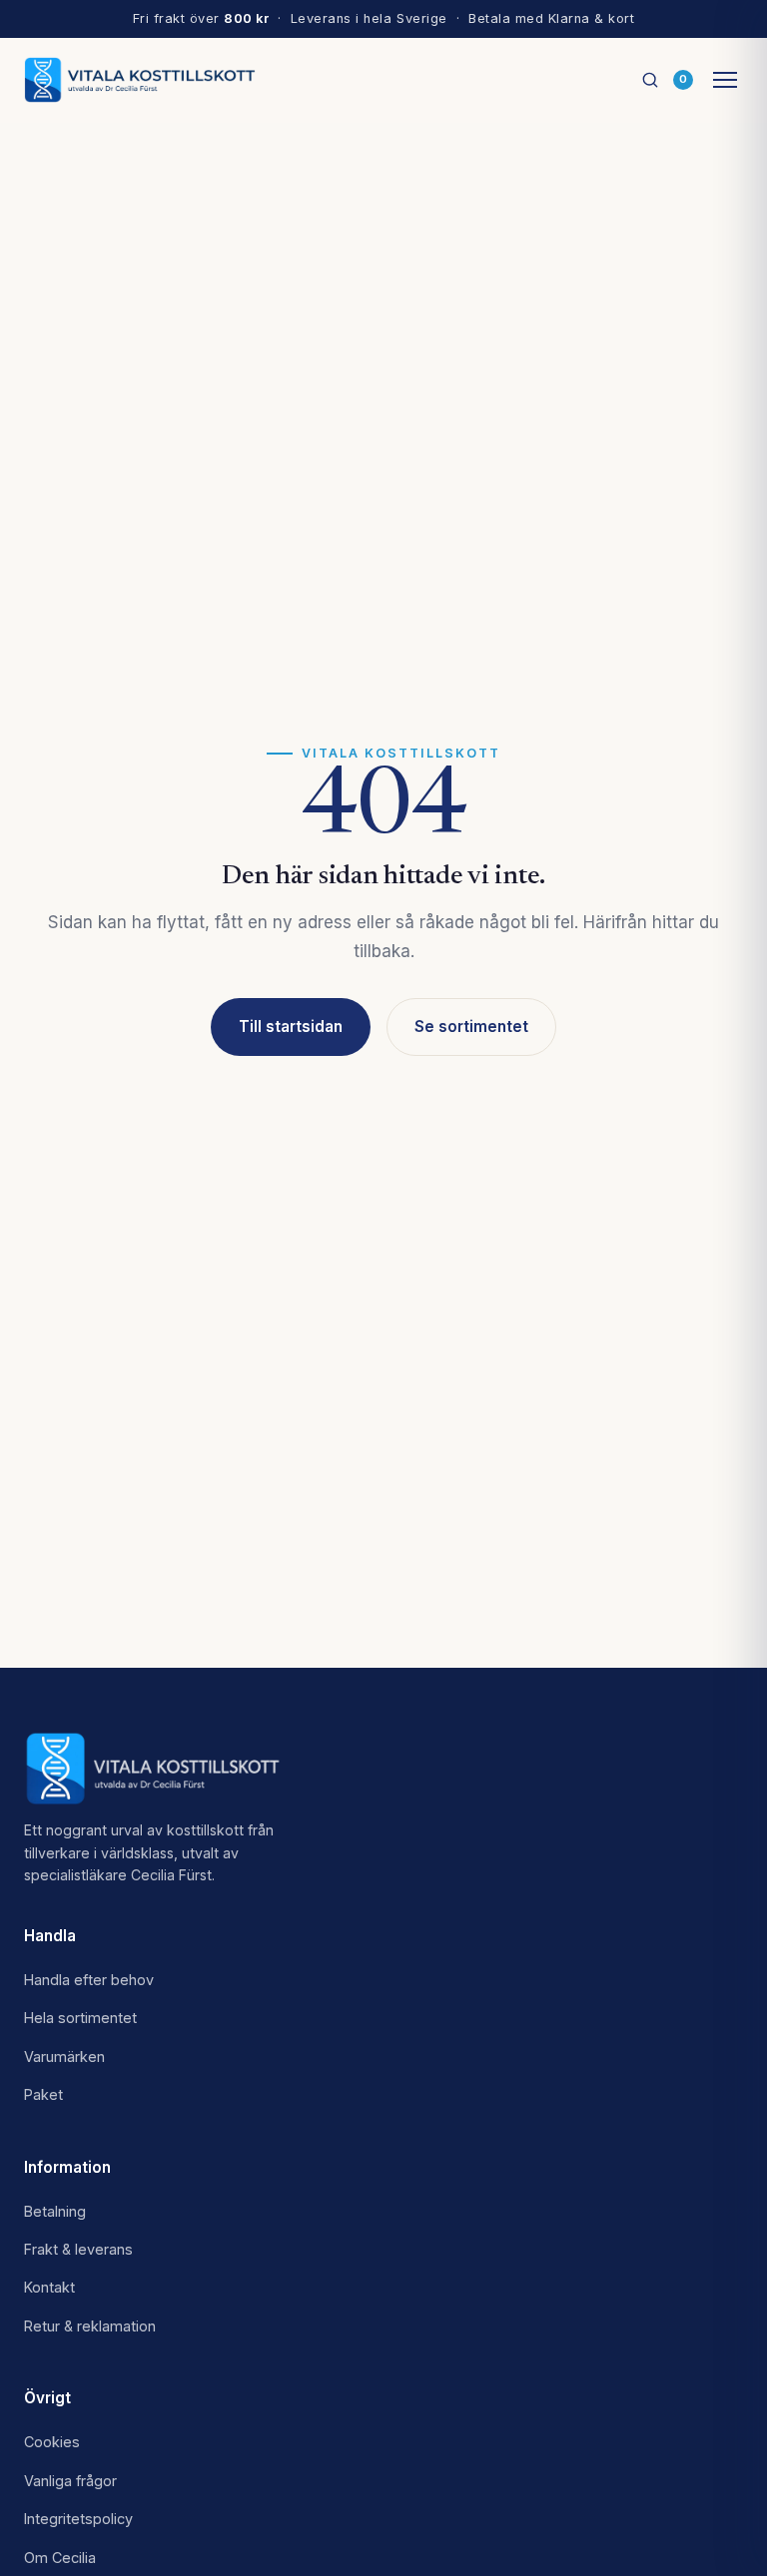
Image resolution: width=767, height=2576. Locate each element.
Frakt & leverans (78, 2249)
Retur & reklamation (90, 2326)
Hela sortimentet (80, 2018)
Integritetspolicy (78, 2519)
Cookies (52, 2442)
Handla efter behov (89, 1980)
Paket (43, 2094)
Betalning (55, 2211)
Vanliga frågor (70, 2481)
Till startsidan (291, 1027)
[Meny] (725, 80)
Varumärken (64, 2057)
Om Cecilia (60, 2558)
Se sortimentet (471, 1027)
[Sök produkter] (650, 80)
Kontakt (49, 2287)
